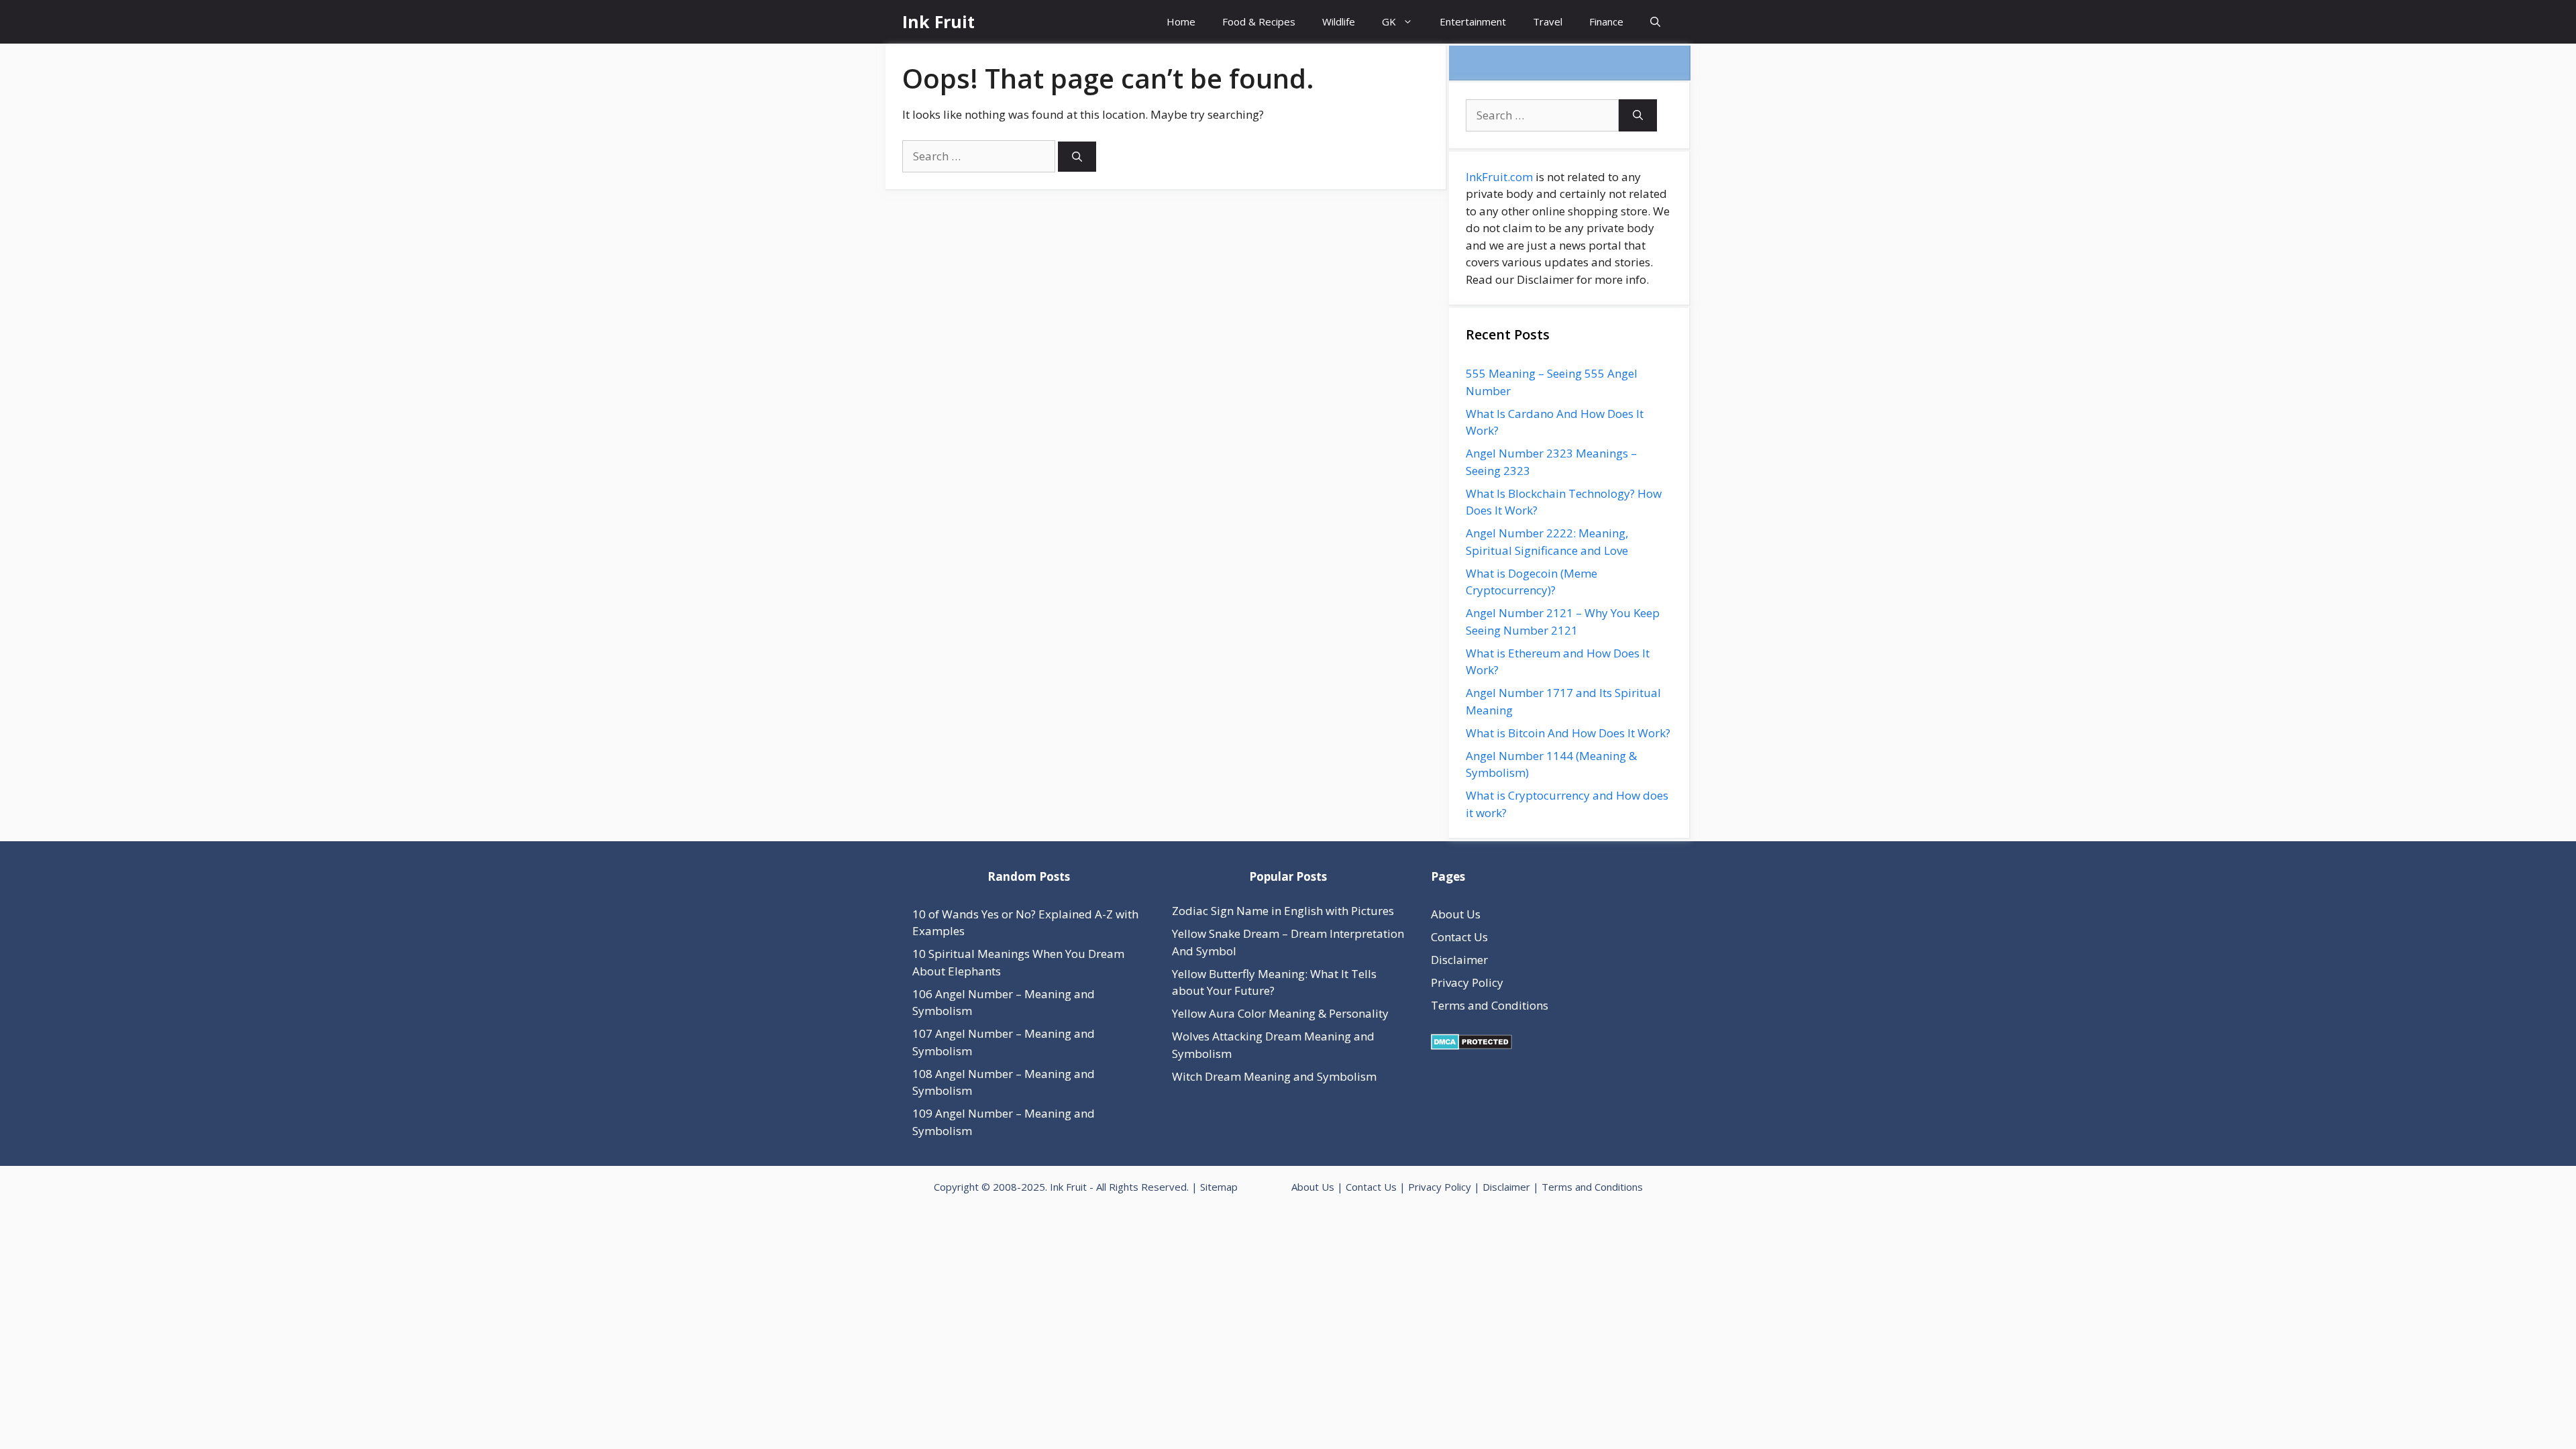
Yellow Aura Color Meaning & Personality (1280, 1013)
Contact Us (1459, 937)
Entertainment (1473, 21)
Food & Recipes (1259, 21)
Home (1181, 21)
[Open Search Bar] (1655, 22)
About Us (1456, 914)
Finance (1606, 21)
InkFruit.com (1499, 177)
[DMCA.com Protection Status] (1471, 1045)
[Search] (1077, 157)
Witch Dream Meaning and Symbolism (1274, 1076)
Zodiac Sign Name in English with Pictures (1283, 911)
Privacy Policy (1467, 982)
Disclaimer (1459, 960)
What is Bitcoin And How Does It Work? (1568, 733)
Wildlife (1339, 21)
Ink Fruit (938, 21)
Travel (1548, 21)
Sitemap (1219, 1187)
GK (1389, 21)
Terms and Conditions (1490, 1005)
